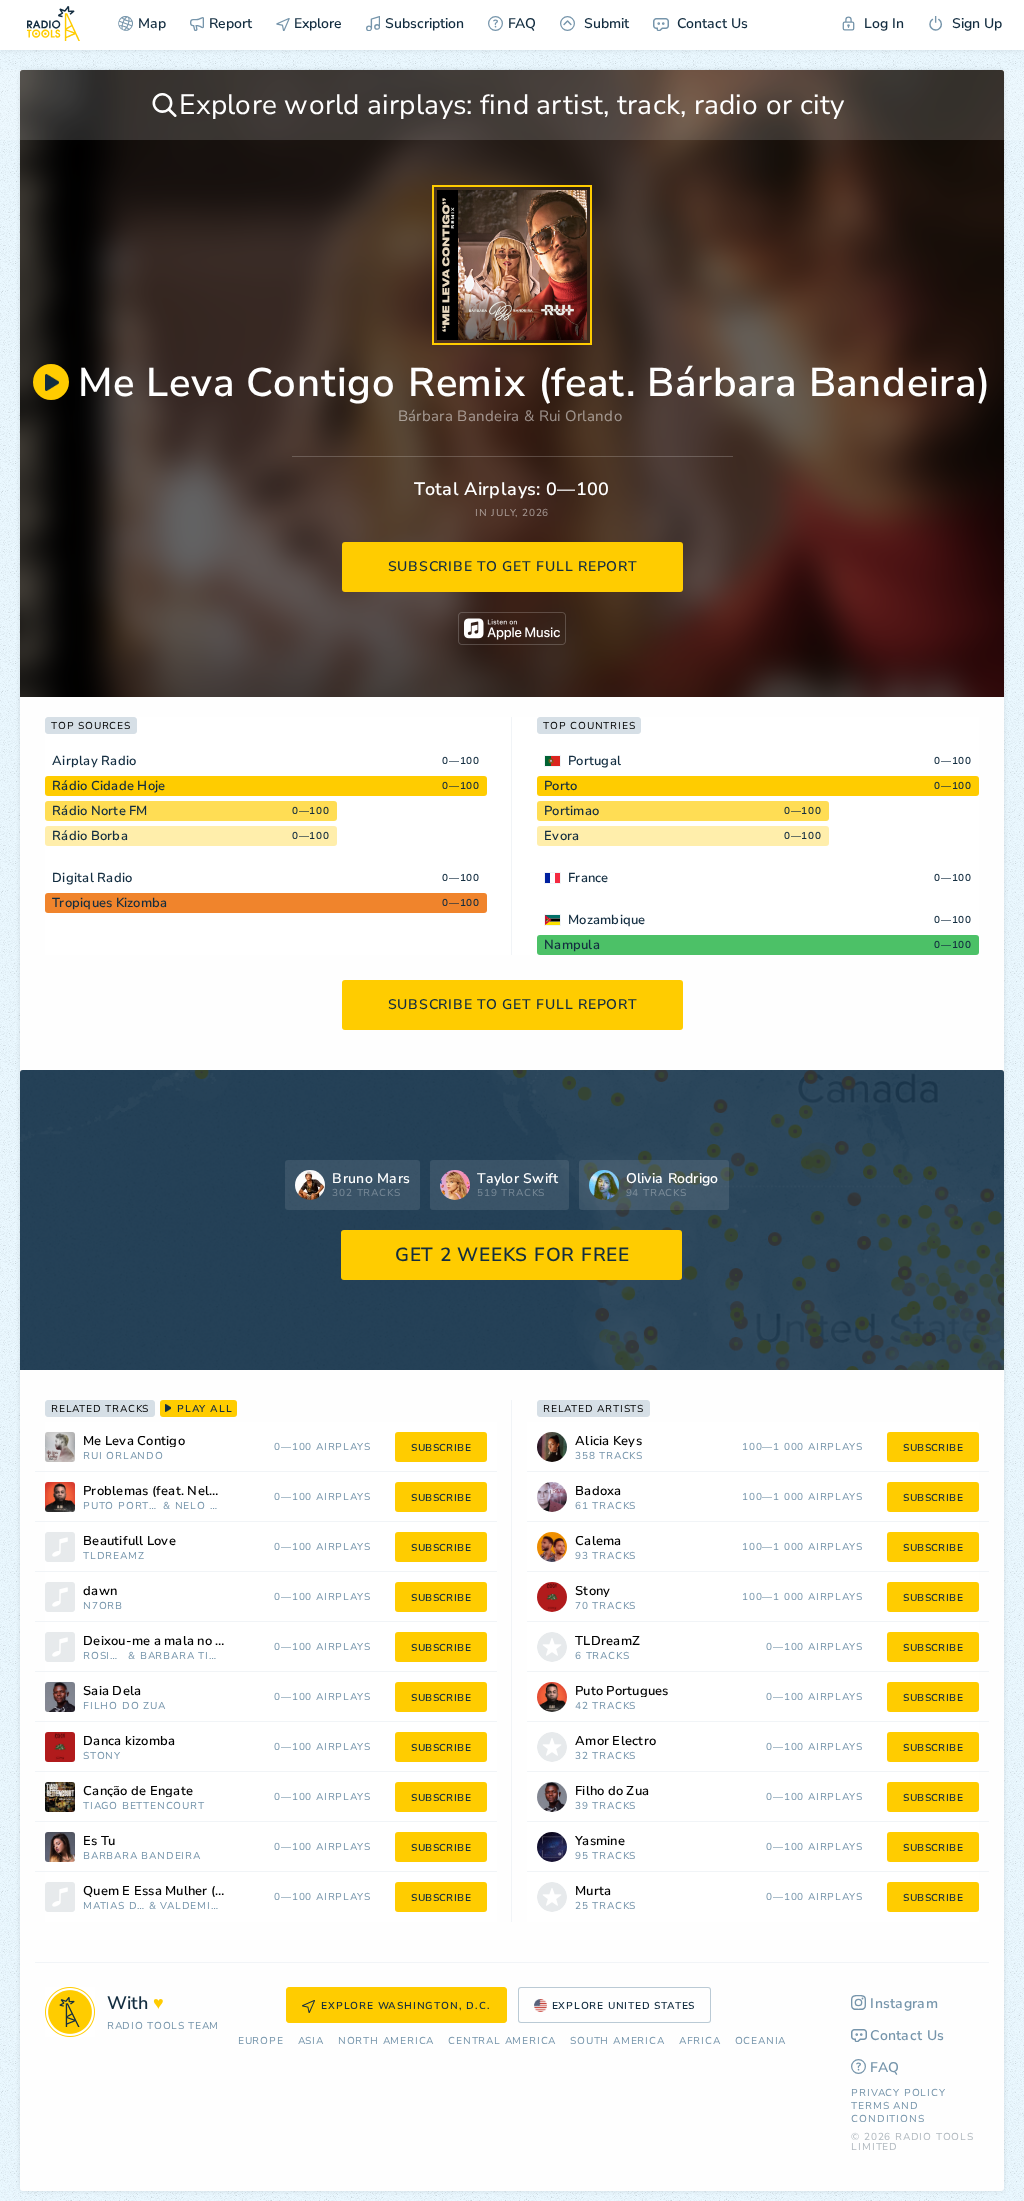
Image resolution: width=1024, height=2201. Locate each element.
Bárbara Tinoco (180, 1656)
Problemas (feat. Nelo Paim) (168, 1491)
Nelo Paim (198, 1506)
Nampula (572, 945)
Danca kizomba (129, 1741)
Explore (316, 23)
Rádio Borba (90, 836)
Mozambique (607, 920)
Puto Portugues (121, 1506)
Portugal (594, 761)
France (588, 878)
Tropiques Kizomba (109, 903)
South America (617, 2041)
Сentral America (502, 2041)
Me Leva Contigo (134, 1441)
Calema (598, 1541)
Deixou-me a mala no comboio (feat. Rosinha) (179, 1641)
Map (152, 23)
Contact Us (710, 23)
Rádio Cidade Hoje (108, 786)
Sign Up (975, 23)
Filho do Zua (124, 1706)
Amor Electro (615, 1741)
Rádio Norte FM (100, 811)
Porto (560, 786)
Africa (700, 2041)
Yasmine (600, 1841)
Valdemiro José (190, 1906)
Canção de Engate (138, 1791)
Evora (561, 836)
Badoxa (598, 1491)
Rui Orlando (580, 416)
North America (386, 2041)
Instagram (904, 2003)
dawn (100, 1591)
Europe (261, 2041)
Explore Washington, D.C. (405, 2006)
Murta (593, 1891)
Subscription (424, 23)
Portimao (571, 811)
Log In (882, 23)
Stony (102, 1756)
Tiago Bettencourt (144, 1806)
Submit (604, 23)
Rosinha (103, 1656)
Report (230, 23)
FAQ (522, 23)
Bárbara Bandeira (459, 416)
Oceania (761, 2041)
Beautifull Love (129, 1541)
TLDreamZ (113, 1556)
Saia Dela (112, 1691)
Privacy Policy (898, 2093)
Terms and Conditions (887, 2112)
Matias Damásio (114, 1906)
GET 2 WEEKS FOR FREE (512, 1255)
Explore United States (624, 2006)
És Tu (99, 1841)
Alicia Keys (608, 1441)
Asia (311, 2041)
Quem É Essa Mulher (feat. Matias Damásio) (179, 1891)
